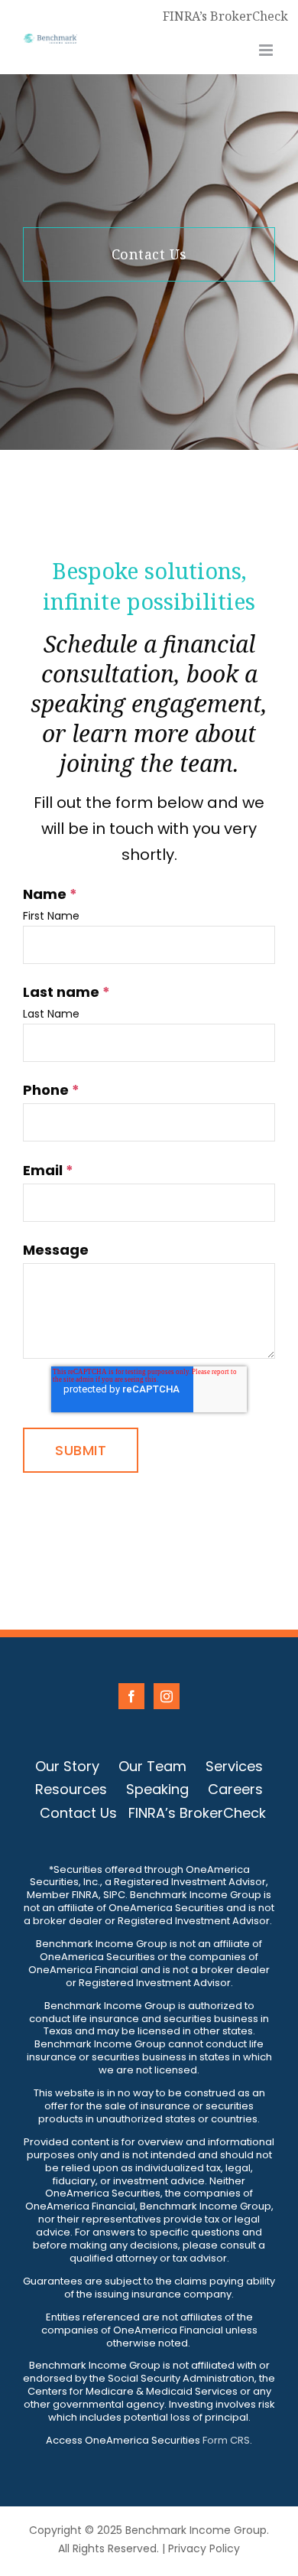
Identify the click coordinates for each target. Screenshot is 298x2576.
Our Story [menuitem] (67, 1766)
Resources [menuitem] (71, 1789)
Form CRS (226, 2440)
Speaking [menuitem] (157, 1789)
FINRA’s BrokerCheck (225, 16)
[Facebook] (131, 1696)
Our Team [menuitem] (152, 1766)
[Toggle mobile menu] (267, 50)
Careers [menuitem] (235, 1789)
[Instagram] (167, 1696)
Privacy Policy (204, 2548)
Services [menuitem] (234, 1766)
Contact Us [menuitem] (78, 1813)
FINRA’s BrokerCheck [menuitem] (197, 1813)
